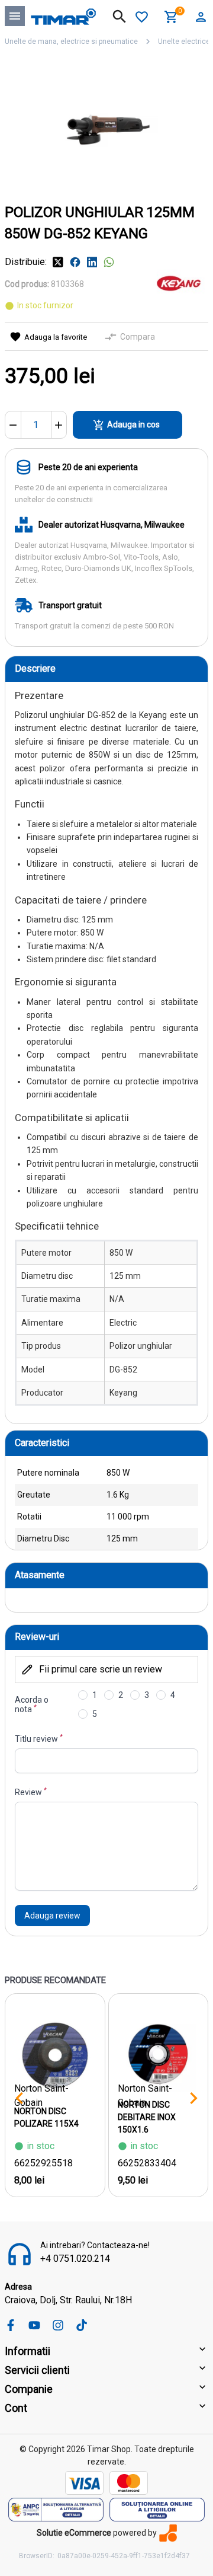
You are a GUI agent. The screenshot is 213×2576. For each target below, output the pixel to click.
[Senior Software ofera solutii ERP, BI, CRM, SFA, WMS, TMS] (168, 2533)
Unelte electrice (184, 42)
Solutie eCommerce (74, 2533)
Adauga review (52, 1916)
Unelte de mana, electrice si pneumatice (71, 42)
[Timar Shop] (63, 16)
